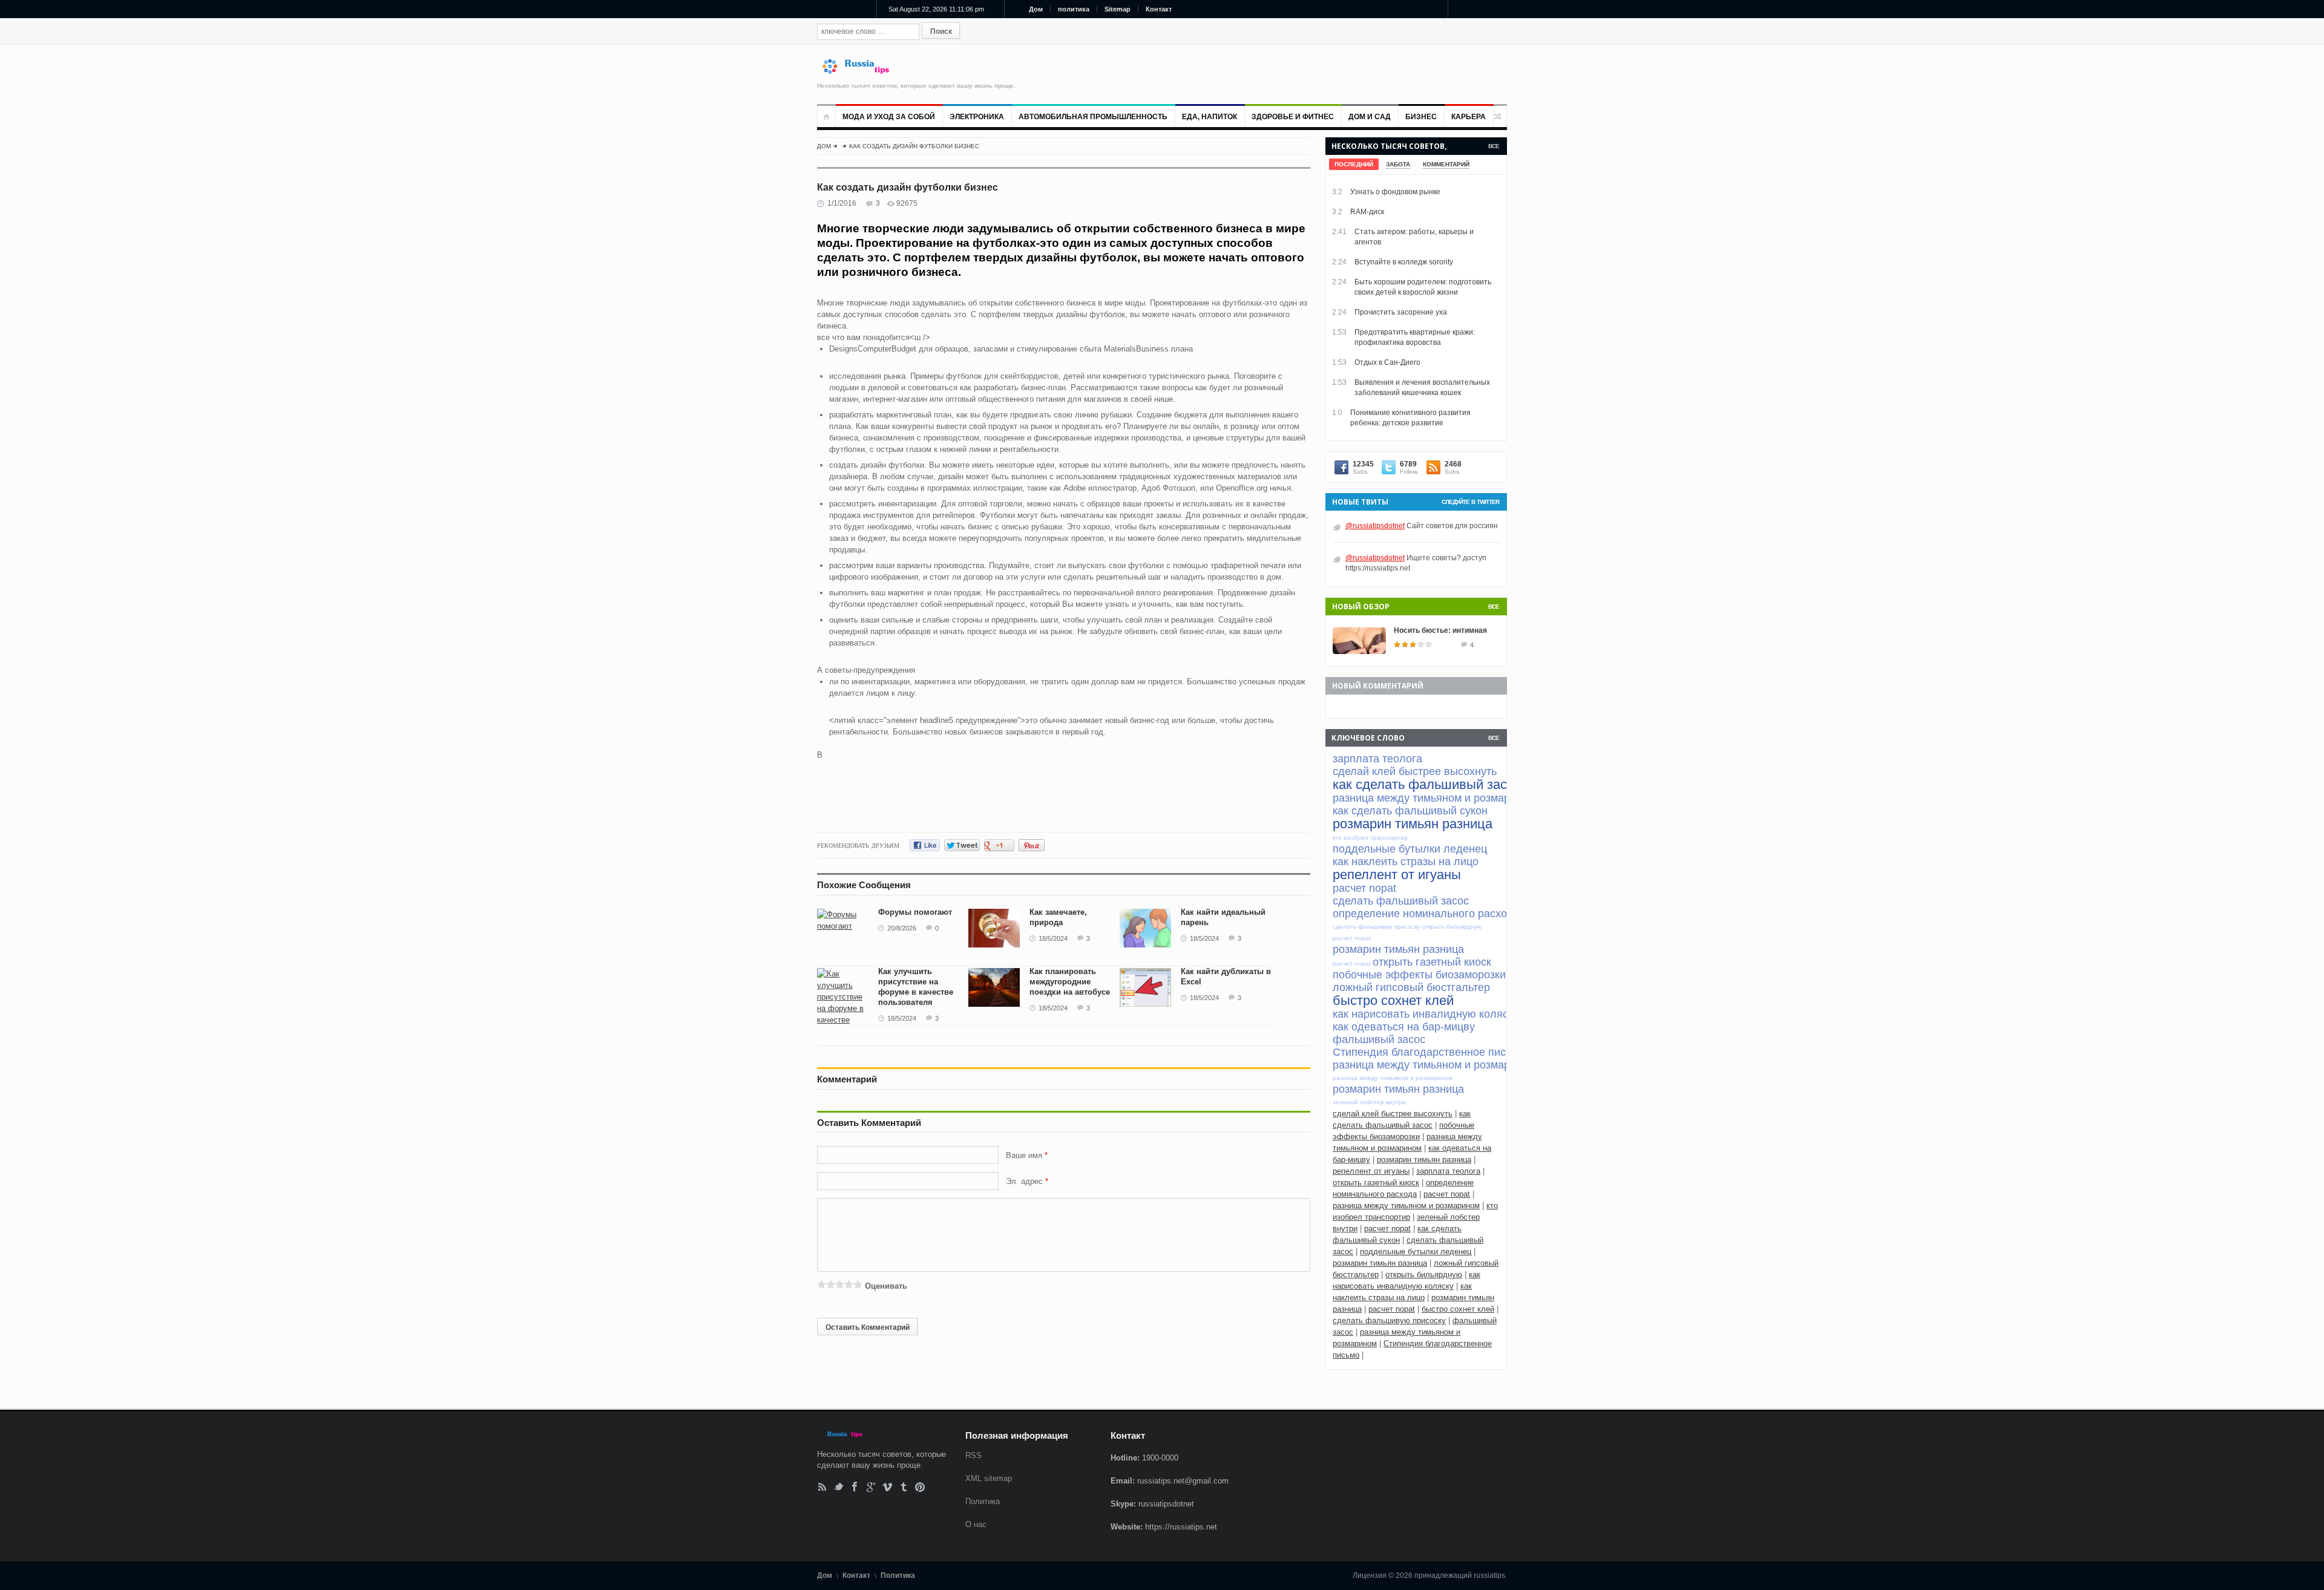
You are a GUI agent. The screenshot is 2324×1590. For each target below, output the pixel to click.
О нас (976, 1524)
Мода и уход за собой (889, 117)
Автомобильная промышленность (1093, 117)
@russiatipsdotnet (1375, 526)
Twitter (839, 1487)
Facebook (855, 1487)
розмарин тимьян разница (1424, 1160)
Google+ (871, 1487)
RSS (822, 1487)
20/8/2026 (902, 928)
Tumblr (904, 1487)
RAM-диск (1367, 212)
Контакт (1159, 9)
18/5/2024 (1053, 938)
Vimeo (888, 1487)
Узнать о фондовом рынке (1395, 192)
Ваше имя (1025, 1155)
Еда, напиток (1210, 117)
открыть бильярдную (1424, 1274)
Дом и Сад (1370, 117)
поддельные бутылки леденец (1416, 1251)
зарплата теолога (1448, 1171)
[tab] (1354, 164)
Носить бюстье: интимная (1440, 630)
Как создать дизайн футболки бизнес (914, 146)
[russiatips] (861, 71)
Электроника (977, 117)
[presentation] (1354, 164)
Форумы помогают (915, 912)
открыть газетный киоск (1376, 1183)
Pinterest (920, 1487)
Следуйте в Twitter (1470, 502)
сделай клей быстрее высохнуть (1393, 1114)
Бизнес (1421, 117)
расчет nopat (1447, 1194)
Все (1494, 146)
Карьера (1469, 117)
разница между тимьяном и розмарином (1406, 1206)
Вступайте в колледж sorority (1404, 262)
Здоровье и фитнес (1293, 117)
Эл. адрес (1024, 1181)
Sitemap (1118, 9)
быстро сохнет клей (1458, 1309)
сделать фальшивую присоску (1389, 1320)
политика (1074, 9)
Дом (1036, 9)
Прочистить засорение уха (1401, 312)
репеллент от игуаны (1371, 1171)
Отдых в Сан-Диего (1387, 362)
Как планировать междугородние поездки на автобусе (1070, 982)
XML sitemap (989, 1478)
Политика (983, 1501)
